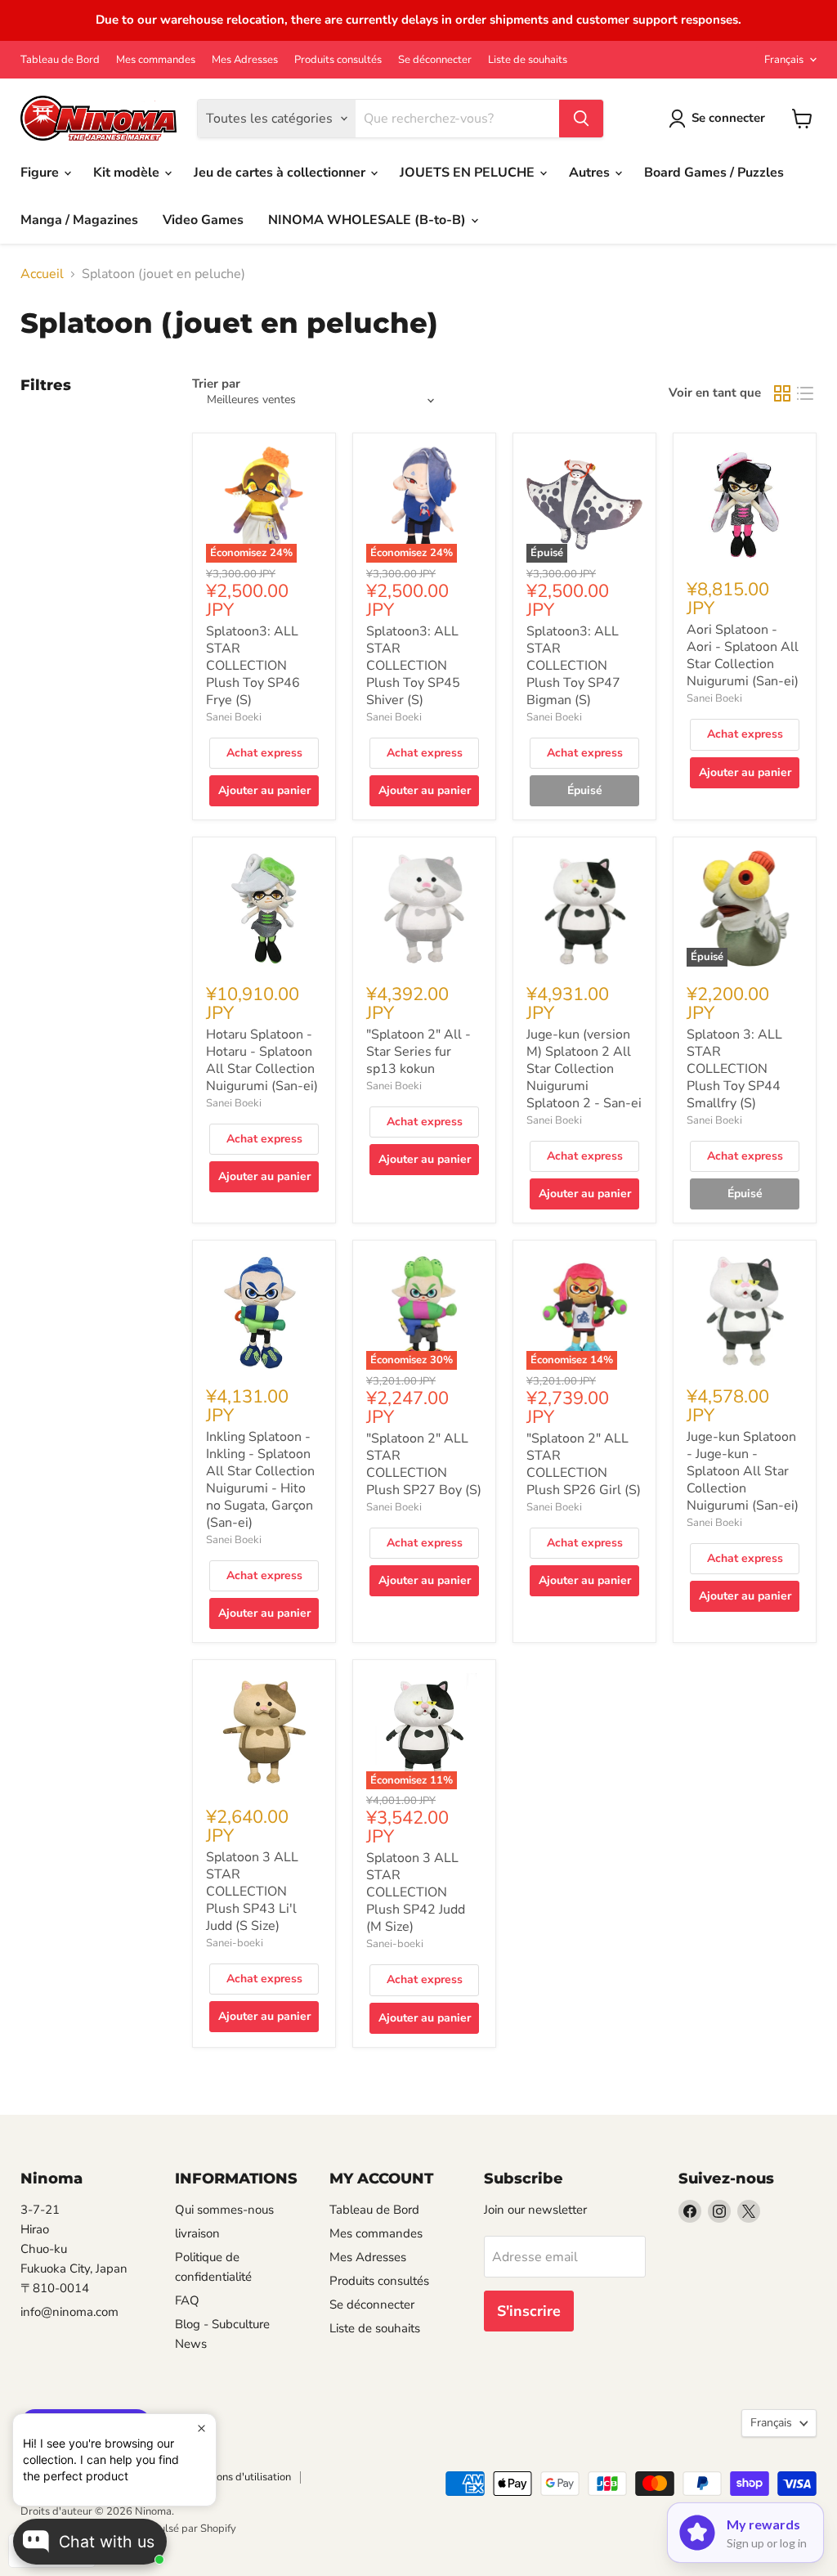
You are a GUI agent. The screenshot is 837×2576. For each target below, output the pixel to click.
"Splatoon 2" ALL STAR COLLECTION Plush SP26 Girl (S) (584, 1464)
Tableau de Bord (60, 60)
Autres (591, 173)
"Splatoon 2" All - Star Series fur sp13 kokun (418, 1052)
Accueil (42, 274)
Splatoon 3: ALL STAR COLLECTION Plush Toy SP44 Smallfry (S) (734, 1069)
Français (784, 60)
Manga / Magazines (79, 220)
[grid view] (782, 393)
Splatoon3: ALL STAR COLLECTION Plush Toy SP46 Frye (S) (253, 666)
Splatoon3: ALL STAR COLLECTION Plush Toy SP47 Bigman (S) (573, 666)
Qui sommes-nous (224, 2210)
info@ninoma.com (69, 2312)
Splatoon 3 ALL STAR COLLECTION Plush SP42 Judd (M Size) (416, 1892)
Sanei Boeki (234, 717)
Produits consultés (338, 60)
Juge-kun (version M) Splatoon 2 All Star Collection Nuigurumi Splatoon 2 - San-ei (584, 1069)
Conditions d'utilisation (237, 2477)
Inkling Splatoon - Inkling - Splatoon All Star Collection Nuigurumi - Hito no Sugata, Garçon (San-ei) (260, 1480)
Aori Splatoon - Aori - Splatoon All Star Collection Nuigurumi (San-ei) (743, 655)
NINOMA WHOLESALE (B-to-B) (369, 220)
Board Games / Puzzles (714, 173)
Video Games (203, 220)
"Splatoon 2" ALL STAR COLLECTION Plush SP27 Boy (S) (424, 1464)
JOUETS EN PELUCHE (469, 173)
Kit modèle (128, 173)
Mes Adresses (245, 60)
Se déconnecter (435, 60)
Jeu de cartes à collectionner (281, 173)
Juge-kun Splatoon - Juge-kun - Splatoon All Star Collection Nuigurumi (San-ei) (743, 1471)
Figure (41, 173)
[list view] (805, 393)
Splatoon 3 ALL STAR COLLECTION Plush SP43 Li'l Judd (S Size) (252, 1892)
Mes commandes (156, 60)
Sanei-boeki (235, 1943)
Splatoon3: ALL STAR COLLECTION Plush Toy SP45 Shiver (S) (413, 666)
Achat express (264, 753)
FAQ (187, 2300)
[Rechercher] (581, 119)
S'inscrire (529, 2311)
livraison (197, 2233)
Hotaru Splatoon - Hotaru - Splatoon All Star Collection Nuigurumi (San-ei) (262, 1060)
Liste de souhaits (528, 60)
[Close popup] (201, 2428)
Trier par (216, 384)
